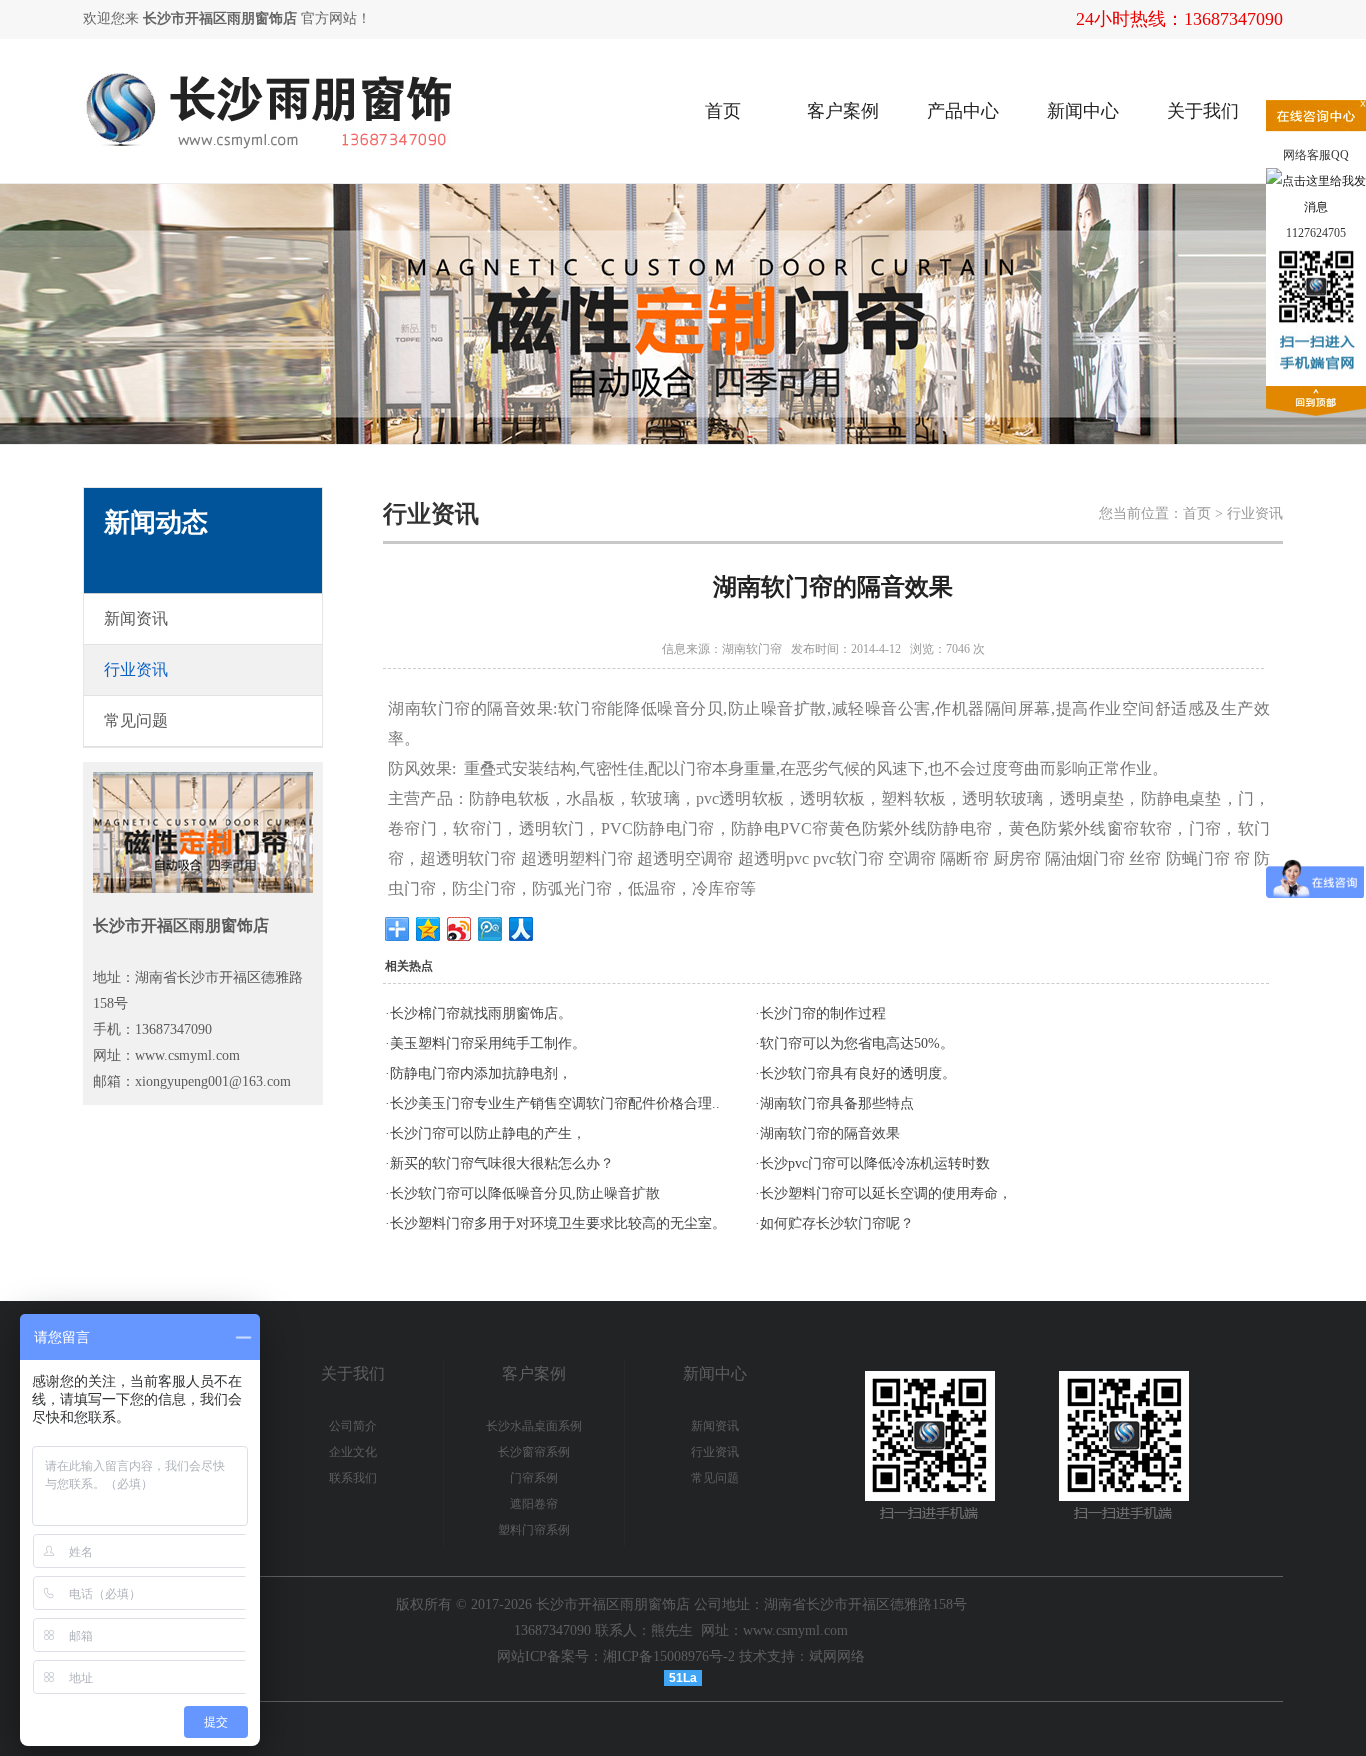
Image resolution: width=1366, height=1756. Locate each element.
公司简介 (353, 1426)
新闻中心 (1083, 111)
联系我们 (353, 1478)
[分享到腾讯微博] (490, 929)
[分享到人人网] (521, 929)
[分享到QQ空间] (428, 929)
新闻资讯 (715, 1426)
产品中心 (963, 111)
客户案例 (843, 111)
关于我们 (1203, 111)
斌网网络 (837, 1656)
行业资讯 (715, 1452)
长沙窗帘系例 (534, 1452)
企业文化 (353, 1452)
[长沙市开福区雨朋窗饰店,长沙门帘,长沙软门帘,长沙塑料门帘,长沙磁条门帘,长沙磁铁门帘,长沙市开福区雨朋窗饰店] (354, 51)
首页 (723, 111)
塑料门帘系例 (534, 1530)
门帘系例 (534, 1478)
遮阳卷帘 (534, 1504)
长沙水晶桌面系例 (534, 1426)
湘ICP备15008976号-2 (669, 1656)
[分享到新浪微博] (459, 929)
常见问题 (715, 1478)
